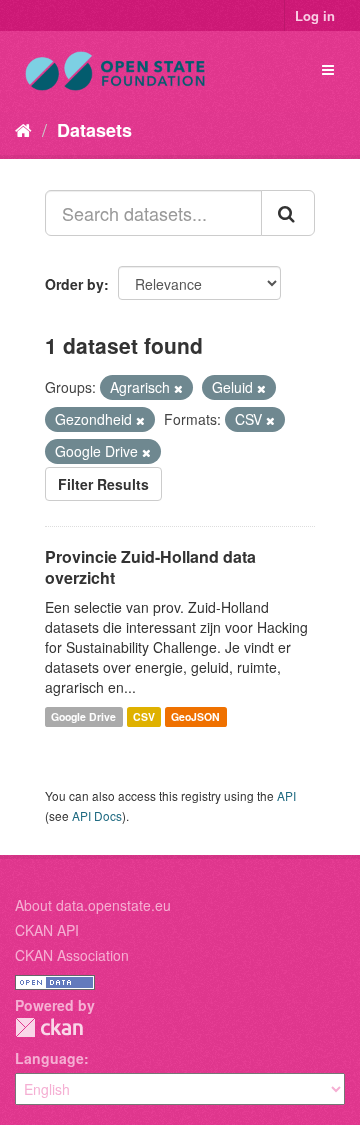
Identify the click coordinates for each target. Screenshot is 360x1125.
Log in (315, 15)
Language (49, 1058)
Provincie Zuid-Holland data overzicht (150, 567)
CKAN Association (72, 955)
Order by (74, 284)
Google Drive (83, 716)
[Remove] (178, 388)
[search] (288, 213)
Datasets (94, 130)
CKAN (49, 1027)
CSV (144, 716)
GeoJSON (195, 716)
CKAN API (47, 930)
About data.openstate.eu (93, 905)
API (286, 795)
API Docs (97, 815)
